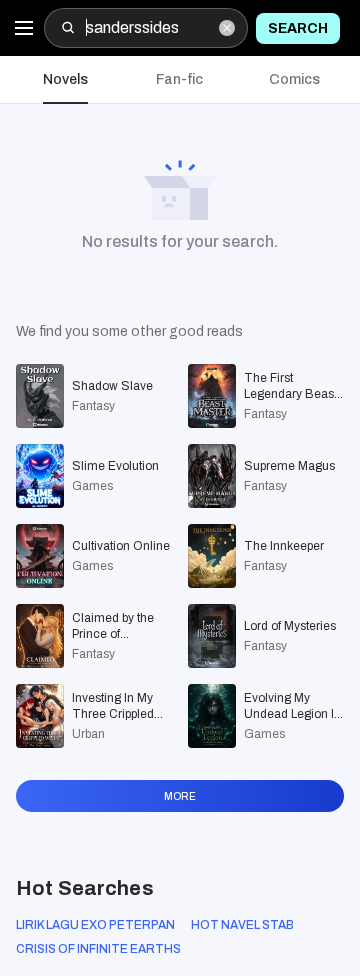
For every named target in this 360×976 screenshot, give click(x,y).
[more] (180, 818)
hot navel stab (242, 925)
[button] (65, 80)
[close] (227, 28)
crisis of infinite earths (98, 949)
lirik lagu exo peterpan (95, 925)
